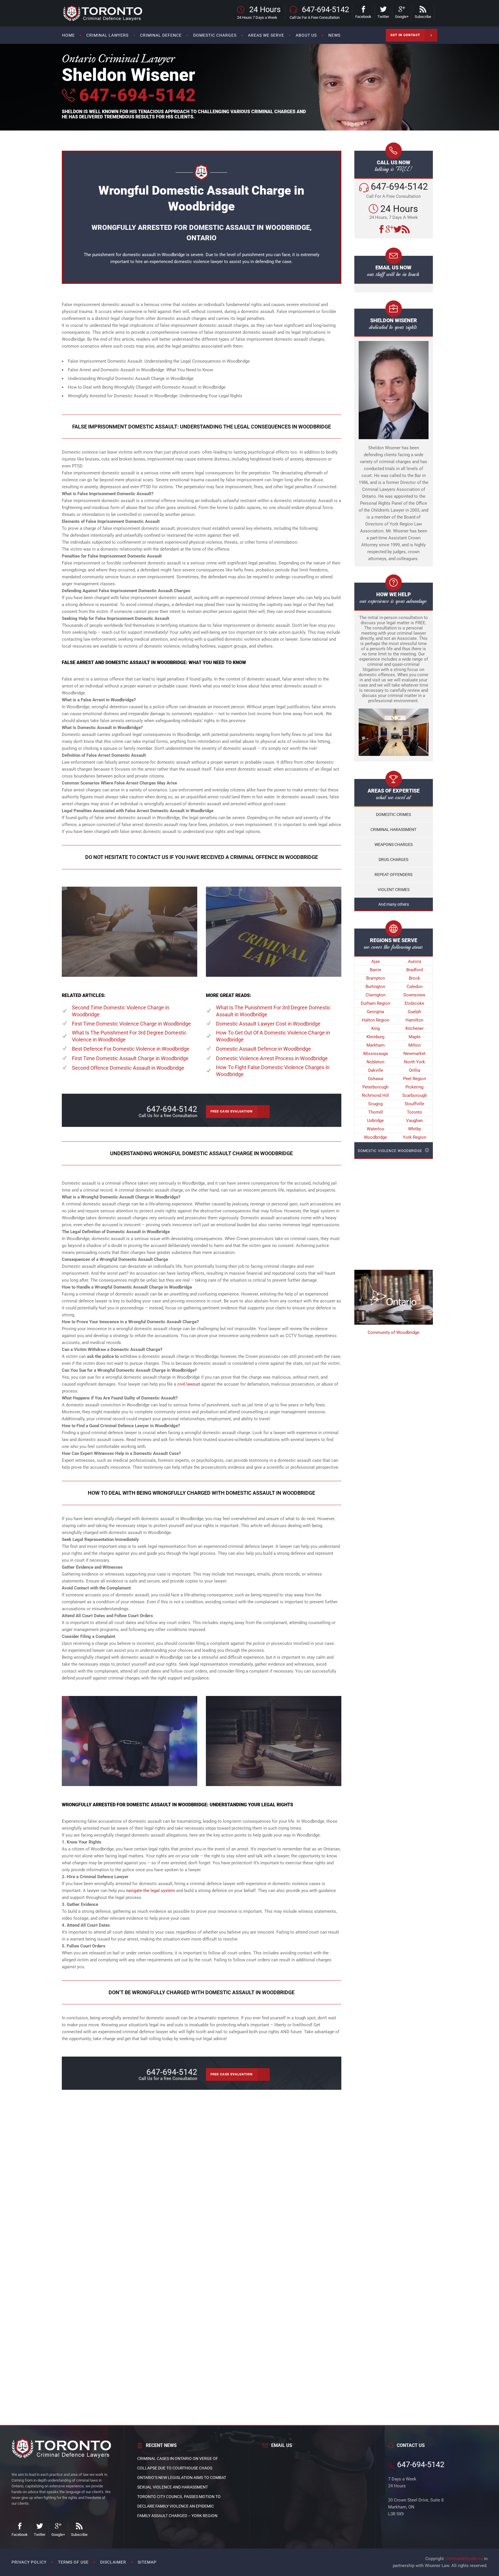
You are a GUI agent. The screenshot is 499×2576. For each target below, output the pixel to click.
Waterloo (376, 1129)
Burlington (375, 987)
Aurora (415, 961)
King (376, 1028)
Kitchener (415, 1028)
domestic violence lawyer (198, 262)
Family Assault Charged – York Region (177, 2516)
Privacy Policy (29, 2562)
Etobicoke (414, 1003)
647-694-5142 (135, 95)
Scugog (375, 1104)
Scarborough (415, 1095)
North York (415, 1062)
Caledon (415, 987)
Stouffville (414, 1104)
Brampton (376, 978)
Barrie (376, 970)
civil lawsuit (189, 1384)
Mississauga (376, 1054)
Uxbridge (375, 1121)
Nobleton (375, 1062)
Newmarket (415, 1054)
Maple (415, 1037)
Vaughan (414, 1121)
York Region (415, 1137)
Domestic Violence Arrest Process (272, 1058)
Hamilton (414, 1020)
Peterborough (375, 1087)
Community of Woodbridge (393, 1332)
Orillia (415, 1070)
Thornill (376, 1112)
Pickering (414, 1087)
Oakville (376, 1070)
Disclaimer (113, 2562)
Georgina (375, 1012)
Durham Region (375, 1003)
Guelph (414, 1012)
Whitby (415, 1129)
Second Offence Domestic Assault (128, 1068)
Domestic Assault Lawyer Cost (268, 1024)
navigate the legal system (150, 1891)
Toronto (415, 1112)
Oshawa (376, 1079)
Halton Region (376, 1020)
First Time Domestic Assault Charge (130, 1058)
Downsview (414, 995)
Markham (376, 1045)
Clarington (376, 995)
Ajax (376, 961)
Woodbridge (375, 1137)
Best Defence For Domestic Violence (131, 1049)
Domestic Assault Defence (264, 1049)
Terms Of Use (73, 2562)
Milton (415, 1045)
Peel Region (415, 1079)
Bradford (415, 970)
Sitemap (147, 2562)
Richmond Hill (375, 1095)
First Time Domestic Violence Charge (131, 1024)
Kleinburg (375, 1037)
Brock (415, 978)
